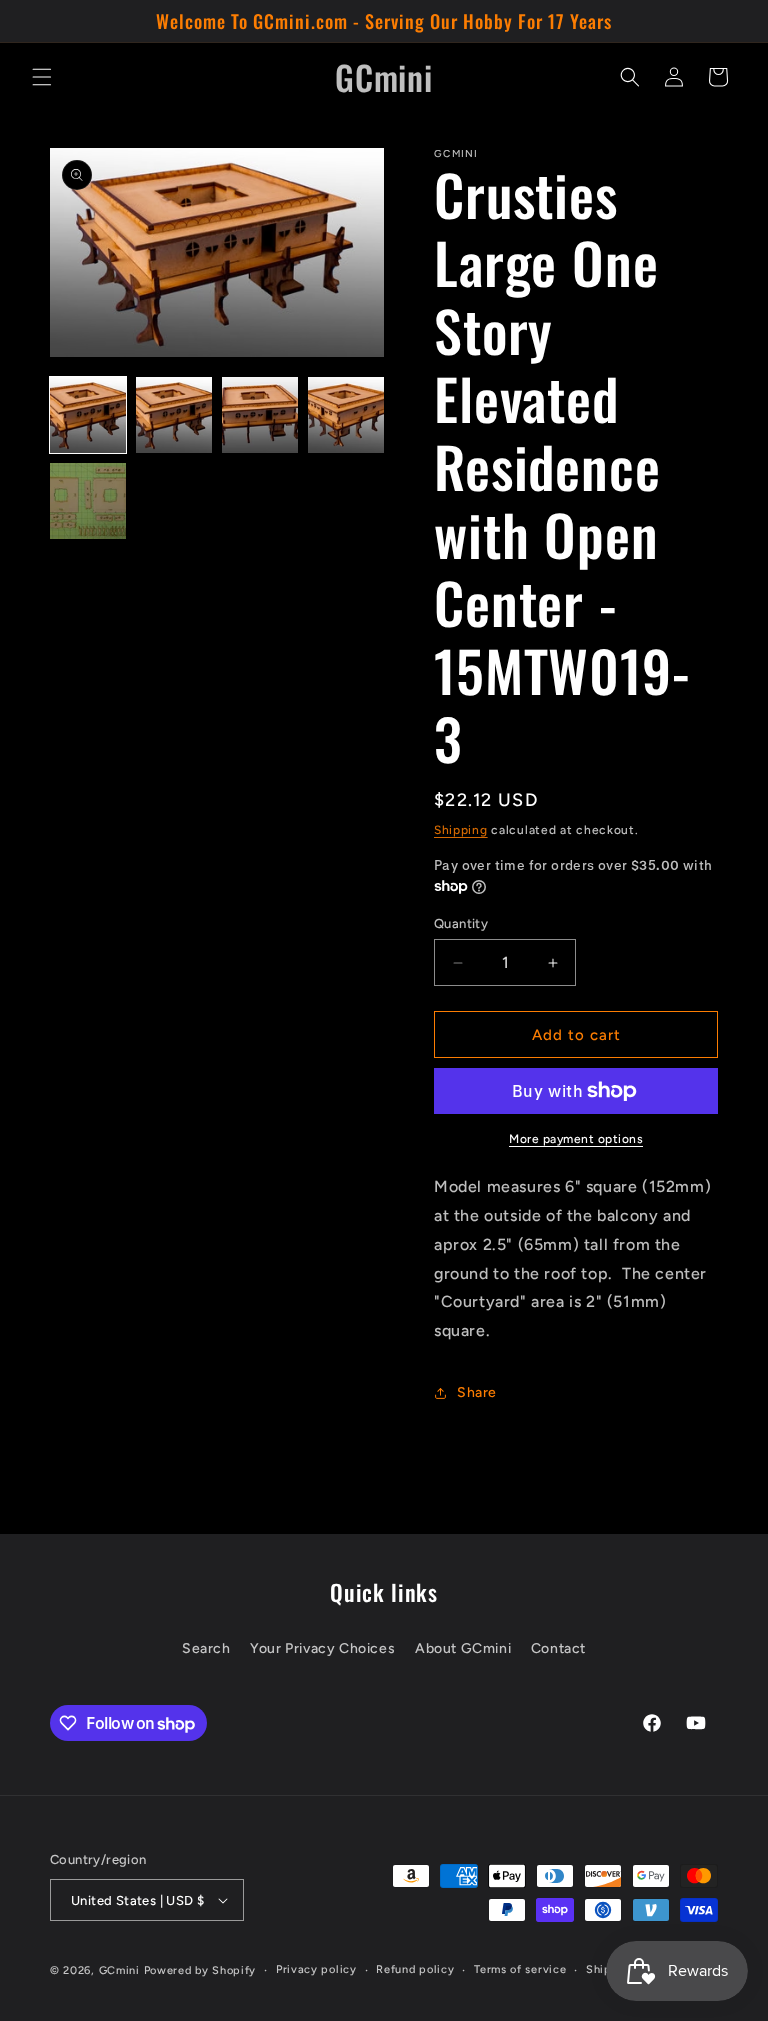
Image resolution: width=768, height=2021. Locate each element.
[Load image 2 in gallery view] (174, 415)
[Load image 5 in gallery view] (88, 501)
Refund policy (415, 1969)
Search (206, 1648)
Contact (558, 1648)
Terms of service (520, 1969)
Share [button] (477, 1392)
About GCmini (463, 1648)
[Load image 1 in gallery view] (88, 415)
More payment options (576, 1139)
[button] (42, 77)
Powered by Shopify (200, 1970)
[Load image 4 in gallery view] (346, 415)
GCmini (119, 1970)
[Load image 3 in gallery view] (260, 415)
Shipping (461, 830)
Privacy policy (316, 1969)
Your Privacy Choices (322, 1648)
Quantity (461, 923)
